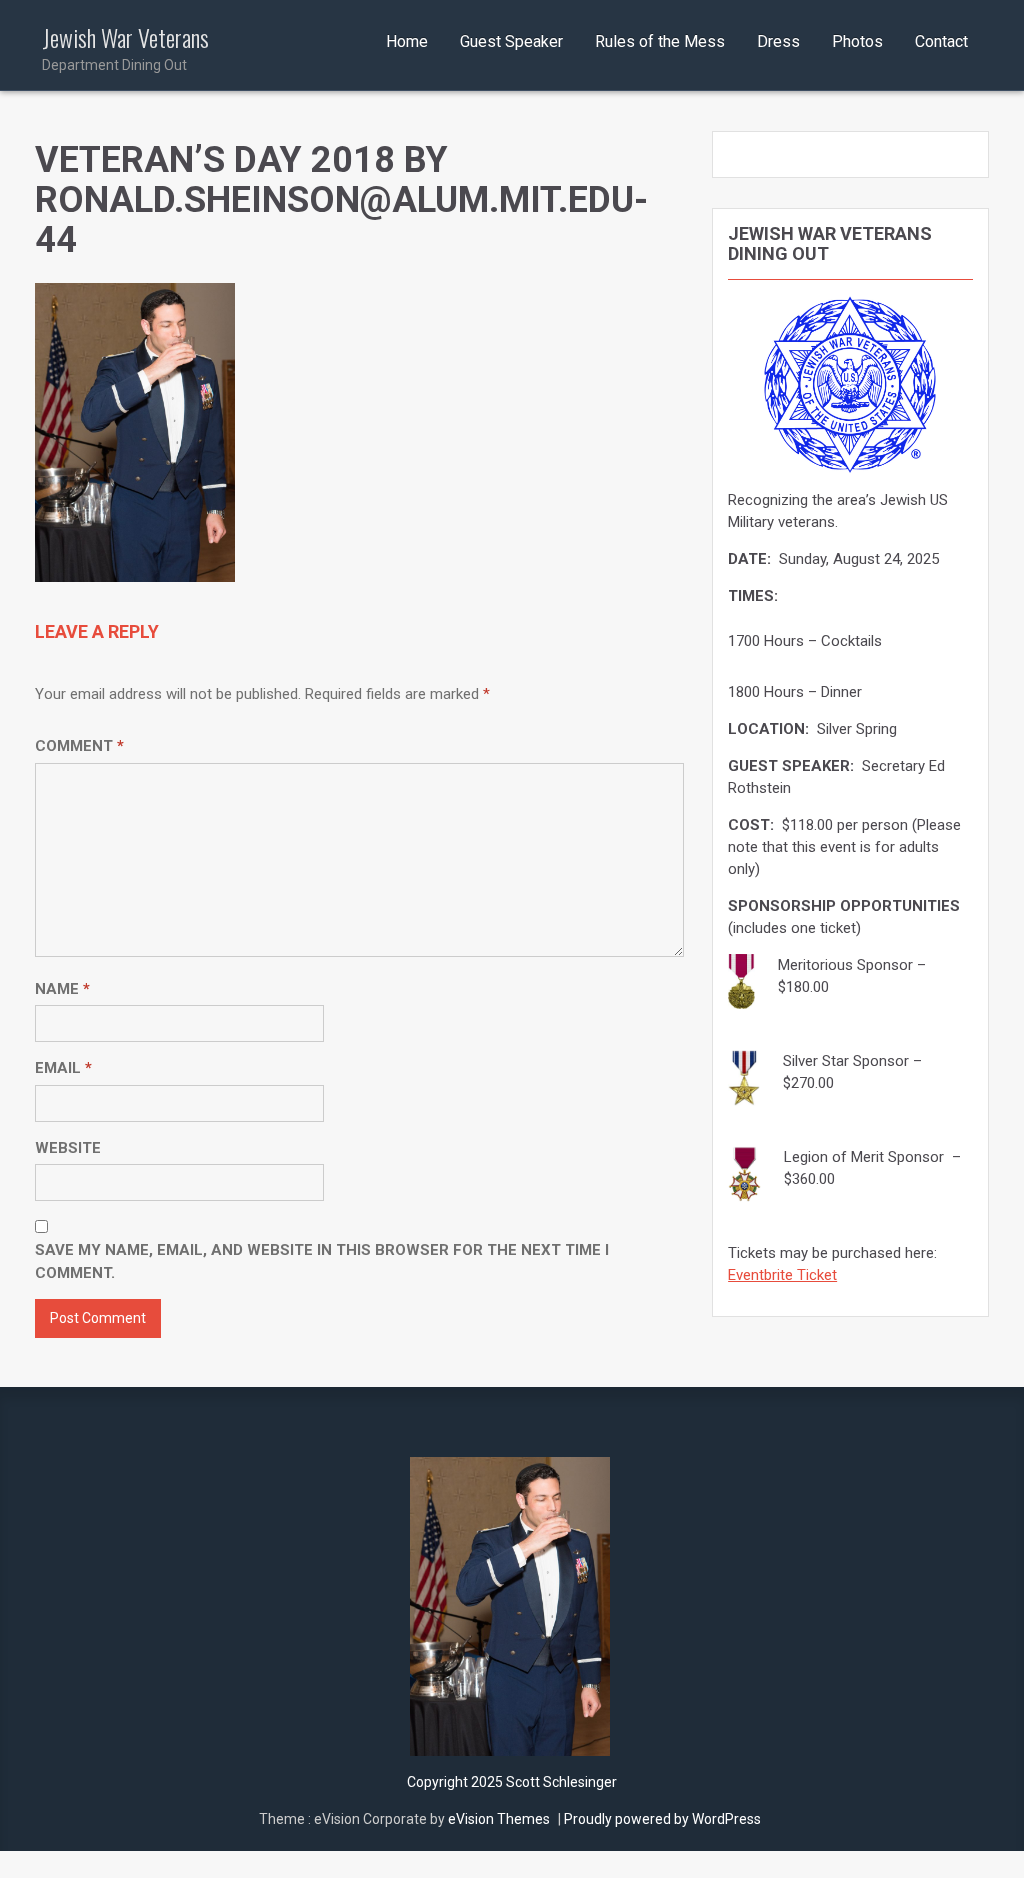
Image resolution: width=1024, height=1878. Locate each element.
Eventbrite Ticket (782, 1275)
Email (63, 1068)
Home (407, 41)
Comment (79, 746)
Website (68, 1148)
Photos (857, 41)
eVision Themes (499, 1819)
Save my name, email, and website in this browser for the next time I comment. (322, 1261)
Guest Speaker (511, 41)
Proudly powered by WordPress (662, 1819)
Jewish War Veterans (125, 48)
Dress (778, 41)
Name (62, 989)
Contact (941, 41)
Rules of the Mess (660, 41)
